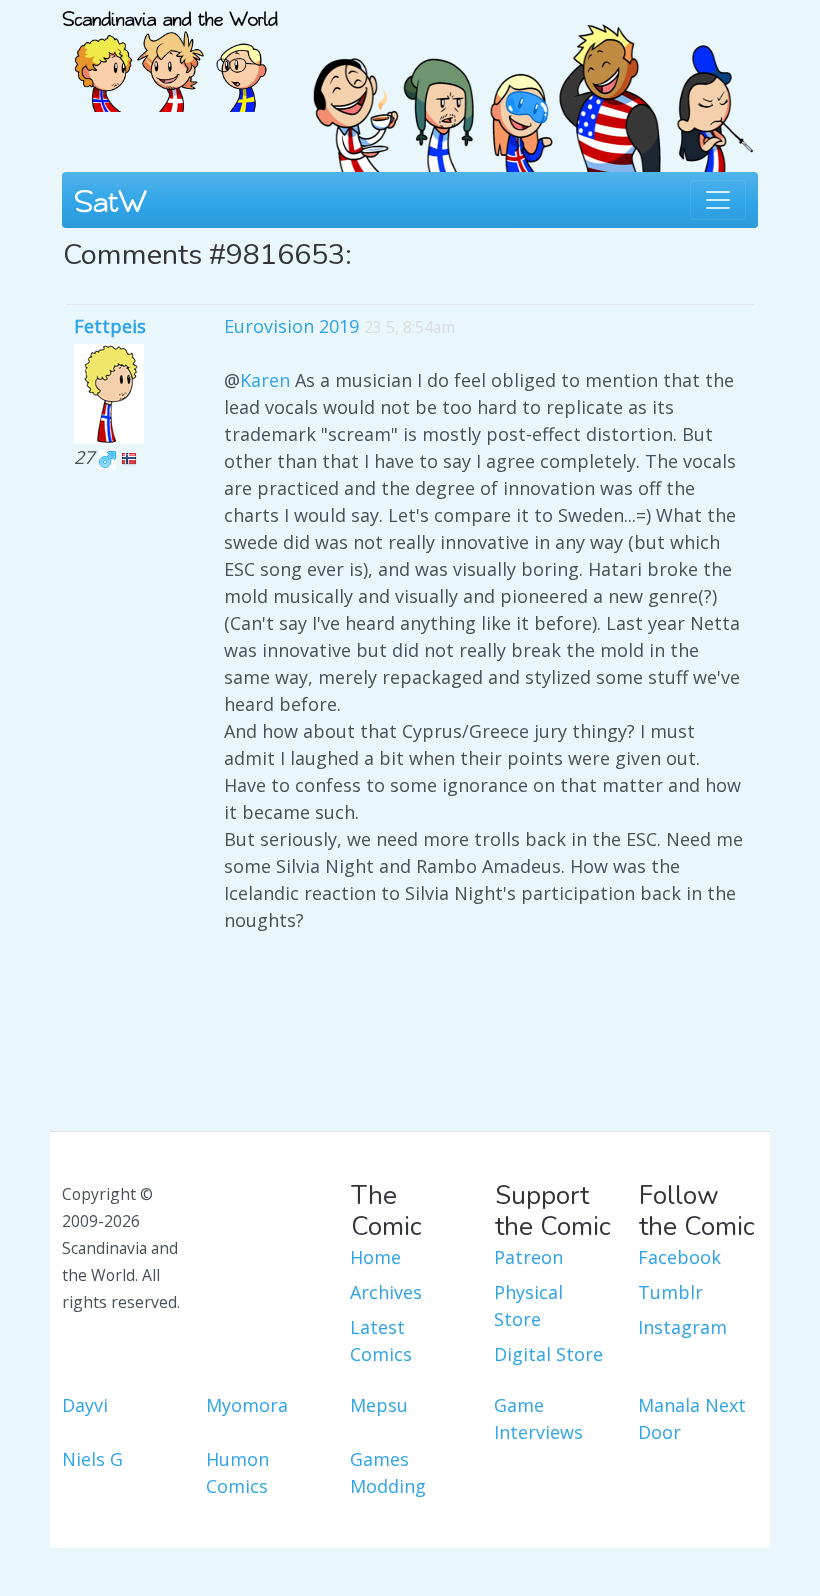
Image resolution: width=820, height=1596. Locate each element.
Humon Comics (237, 1472)
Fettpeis (110, 326)
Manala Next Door (692, 1418)
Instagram (682, 1327)
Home (375, 1257)
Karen (265, 380)
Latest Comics (381, 1340)
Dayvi (85, 1405)
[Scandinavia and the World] (170, 53)
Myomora (247, 1405)
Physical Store (528, 1305)
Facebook (679, 1257)
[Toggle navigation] (718, 200)
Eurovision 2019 (291, 326)
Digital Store (548, 1354)
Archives (386, 1292)
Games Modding (388, 1472)
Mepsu (379, 1405)
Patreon (528, 1257)
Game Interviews (538, 1418)
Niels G (92, 1459)
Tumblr (670, 1292)
